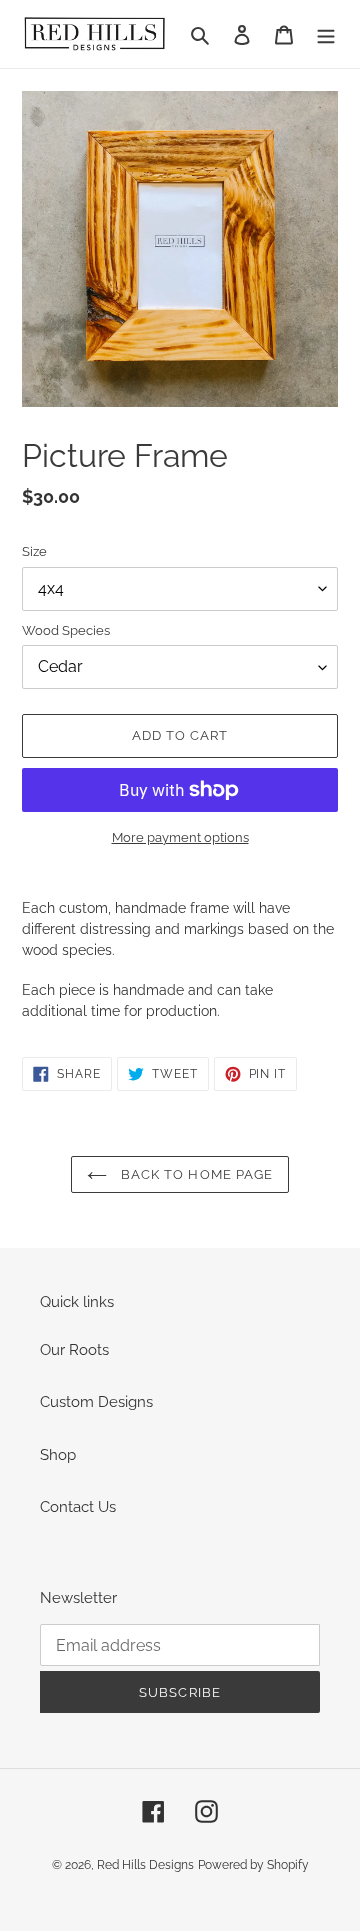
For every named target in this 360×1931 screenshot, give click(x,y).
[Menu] (326, 34)
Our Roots (74, 1350)
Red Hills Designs (145, 1865)
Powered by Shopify (253, 1865)
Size (34, 551)
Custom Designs (96, 1402)
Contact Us (78, 1507)
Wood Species (66, 630)
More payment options (180, 837)
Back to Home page (195, 1174)
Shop (58, 1455)
